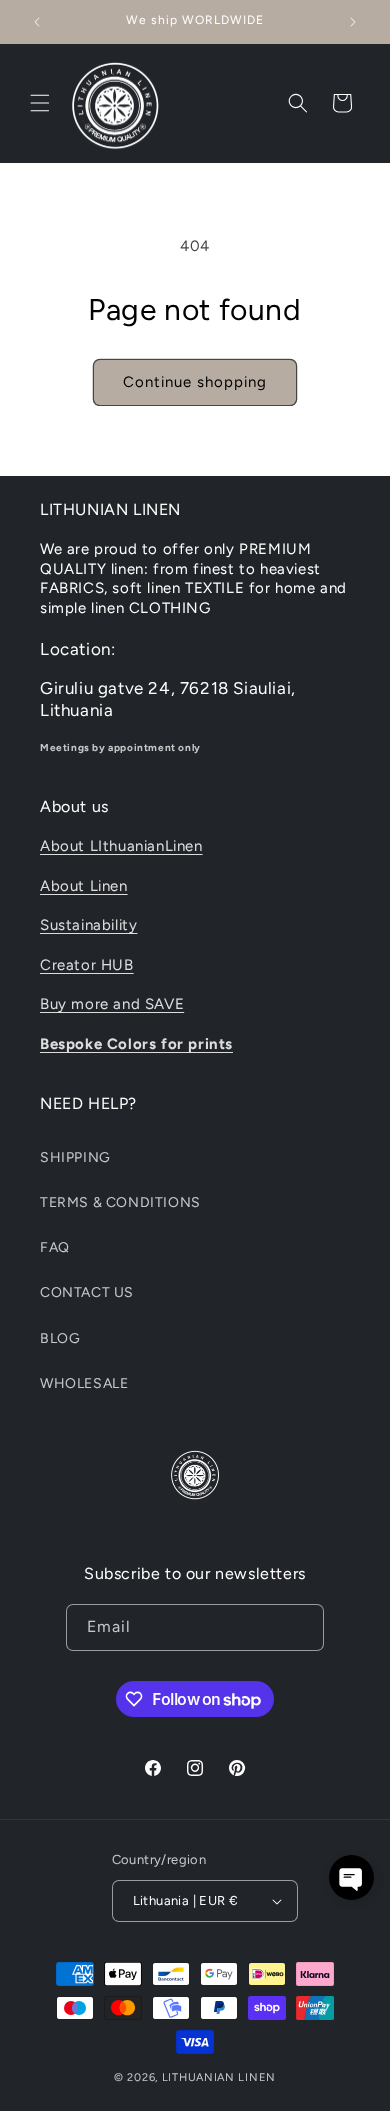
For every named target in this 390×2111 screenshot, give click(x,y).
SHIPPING (75, 1157)
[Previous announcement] (37, 22)
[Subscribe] (301, 1627)
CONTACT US (87, 1292)
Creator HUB (87, 965)
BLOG (60, 1338)
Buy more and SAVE (112, 1004)
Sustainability (88, 925)
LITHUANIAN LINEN (219, 2077)
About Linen (84, 886)
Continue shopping (195, 382)
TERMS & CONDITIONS (120, 1202)
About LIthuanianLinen (121, 846)
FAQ (55, 1247)
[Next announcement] (353, 22)
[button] (40, 103)
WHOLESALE (84, 1383)
